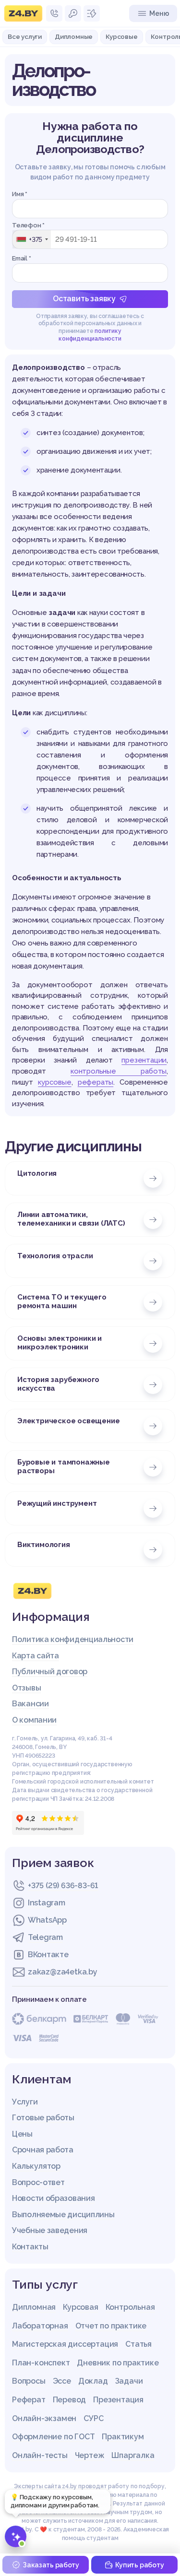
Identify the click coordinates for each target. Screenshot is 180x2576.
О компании (34, 1720)
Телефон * (28, 225)
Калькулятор (36, 2166)
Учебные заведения (50, 2230)
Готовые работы (43, 2118)
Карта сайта (36, 1656)
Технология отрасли (55, 1256)
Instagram (46, 1903)
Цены (22, 2134)
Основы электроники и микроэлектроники (60, 1343)
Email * (22, 258)
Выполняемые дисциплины (63, 2215)
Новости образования (53, 2198)
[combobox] (32, 239)
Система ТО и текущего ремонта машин (62, 1301)
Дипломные (74, 36)
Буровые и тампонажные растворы (64, 1466)
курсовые (54, 1082)
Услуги (25, 2102)
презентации (144, 1060)
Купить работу (139, 2565)
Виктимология (44, 1545)
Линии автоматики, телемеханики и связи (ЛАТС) (71, 1219)
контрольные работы (119, 1071)
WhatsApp (47, 1920)
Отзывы (26, 1688)
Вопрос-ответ (38, 2182)
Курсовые (121, 36)
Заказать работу (51, 2565)
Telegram (45, 1937)
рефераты (96, 1082)
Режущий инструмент (57, 1503)
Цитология (37, 1173)
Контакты (30, 2247)
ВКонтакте (48, 1955)
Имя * (20, 194)
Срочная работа (43, 2150)
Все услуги (25, 36)
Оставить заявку (84, 299)
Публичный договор (50, 1672)
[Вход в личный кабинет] (73, 13)
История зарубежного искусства (58, 1384)
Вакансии (30, 1704)
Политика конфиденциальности (73, 1639)
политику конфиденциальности (90, 335)
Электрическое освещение (68, 1421)
